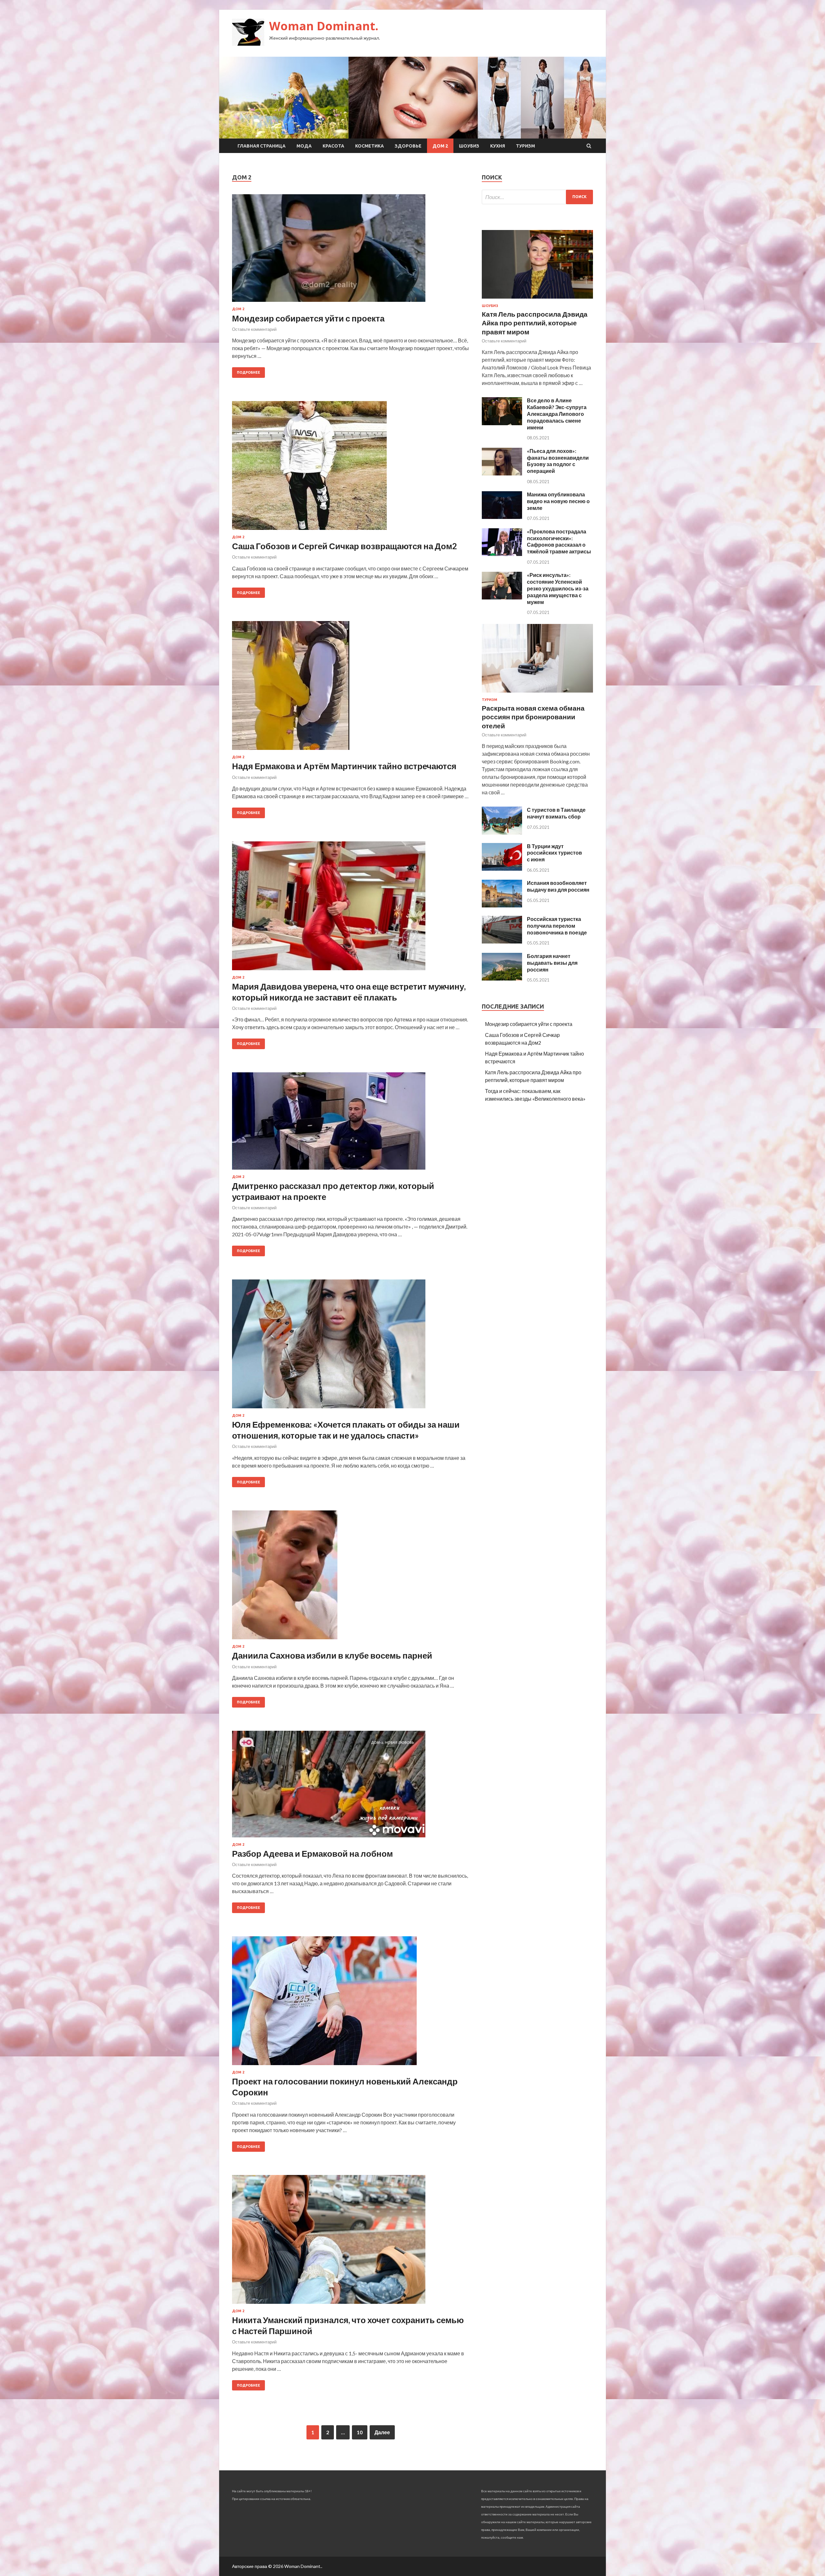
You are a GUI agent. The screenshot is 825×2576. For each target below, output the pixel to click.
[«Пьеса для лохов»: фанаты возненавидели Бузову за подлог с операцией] (502, 473)
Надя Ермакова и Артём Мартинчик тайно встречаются (344, 766)
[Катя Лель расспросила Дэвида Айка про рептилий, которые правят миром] (537, 300)
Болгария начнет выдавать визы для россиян (552, 963)
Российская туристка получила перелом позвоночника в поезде (557, 926)
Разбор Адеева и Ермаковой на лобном (312, 1853)
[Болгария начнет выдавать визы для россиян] (502, 978)
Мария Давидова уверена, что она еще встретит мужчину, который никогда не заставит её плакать (349, 992)
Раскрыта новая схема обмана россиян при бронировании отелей (533, 717)
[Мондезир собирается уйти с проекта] (350, 251)
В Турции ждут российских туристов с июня (554, 853)
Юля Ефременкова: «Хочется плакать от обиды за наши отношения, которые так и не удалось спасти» (346, 1430)
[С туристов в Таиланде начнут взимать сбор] (502, 833)
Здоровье (408, 146)
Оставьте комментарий (254, 329)
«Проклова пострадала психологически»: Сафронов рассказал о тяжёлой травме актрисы (559, 541)
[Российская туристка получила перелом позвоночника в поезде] (502, 941)
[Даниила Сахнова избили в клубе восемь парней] (350, 1577)
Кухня (498, 146)
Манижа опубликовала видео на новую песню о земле (558, 501)
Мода (304, 146)
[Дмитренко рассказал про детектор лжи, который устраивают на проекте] (350, 1124)
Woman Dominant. (324, 26)
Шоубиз (469, 146)
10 (360, 2432)
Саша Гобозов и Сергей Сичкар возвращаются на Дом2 (345, 546)
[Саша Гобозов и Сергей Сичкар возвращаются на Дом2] (350, 468)
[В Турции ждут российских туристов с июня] (502, 869)
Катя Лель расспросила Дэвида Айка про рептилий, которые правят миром (535, 323)
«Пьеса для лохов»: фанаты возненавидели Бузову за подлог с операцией (558, 461)
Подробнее (248, 372)
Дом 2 (440, 146)
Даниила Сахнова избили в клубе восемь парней (332, 1655)
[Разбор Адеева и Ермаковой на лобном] (350, 1787)
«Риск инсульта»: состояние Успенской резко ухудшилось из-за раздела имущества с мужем (558, 588)
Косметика (369, 146)
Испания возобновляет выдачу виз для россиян (558, 886)
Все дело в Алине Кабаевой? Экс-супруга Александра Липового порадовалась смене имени (557, 414)
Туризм (525, 146)
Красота (333, 146)
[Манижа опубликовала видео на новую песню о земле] (502, 517)
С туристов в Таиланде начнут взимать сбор (556, 813)
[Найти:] (537, 197)
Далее (382, 2432)
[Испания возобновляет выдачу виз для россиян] (502, 905)
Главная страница (262, 146)
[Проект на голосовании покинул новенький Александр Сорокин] (350, 2003)
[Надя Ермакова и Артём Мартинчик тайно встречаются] (350, 688)
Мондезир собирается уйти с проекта (308, 318)
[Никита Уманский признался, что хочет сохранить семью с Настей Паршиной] (350, 2242)
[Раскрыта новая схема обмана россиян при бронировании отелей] (537, 694)
